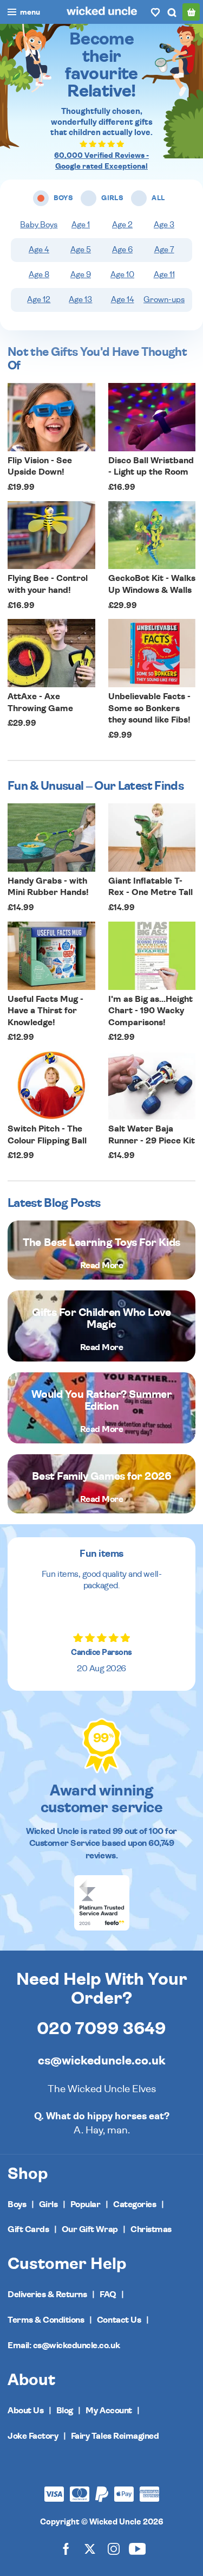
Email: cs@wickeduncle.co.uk (64, 2345)
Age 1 (81, 225)
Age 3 (164, 225)
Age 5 (81, 250)
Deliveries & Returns (47, 2294)
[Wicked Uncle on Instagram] (114, 2549)
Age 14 (123, 300)
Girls (48, 2204)
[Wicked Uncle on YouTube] (137, 2549)
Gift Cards (28, 2229)
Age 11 (164, 275)
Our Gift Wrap (90, 2229)
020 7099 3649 (101, 2029)
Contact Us (119, 2320)
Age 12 (39, 300)
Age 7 (164, 250)
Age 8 (39, 275)
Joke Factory (33, 2436)
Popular (86, 2204)
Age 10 (122, 275)
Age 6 (122, 250)
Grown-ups (164, 300)
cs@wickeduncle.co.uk (101, 2061)
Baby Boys (39, 225)
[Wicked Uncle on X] (90, 2549)
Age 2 (122, 225)
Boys (17, 2204)
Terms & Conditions (46, 2320)
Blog (65, 2411)
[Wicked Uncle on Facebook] (66, 2549)
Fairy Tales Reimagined (115, 2436)
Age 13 (80, 300)
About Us (25, 2411)
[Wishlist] (155, 12)
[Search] (172, 12)
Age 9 (81, 275)
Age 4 (39, 250)
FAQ (108, 2294)
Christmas (151, 2229)
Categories (135, 2204)
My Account (109, 2411)
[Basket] (191, 12)
